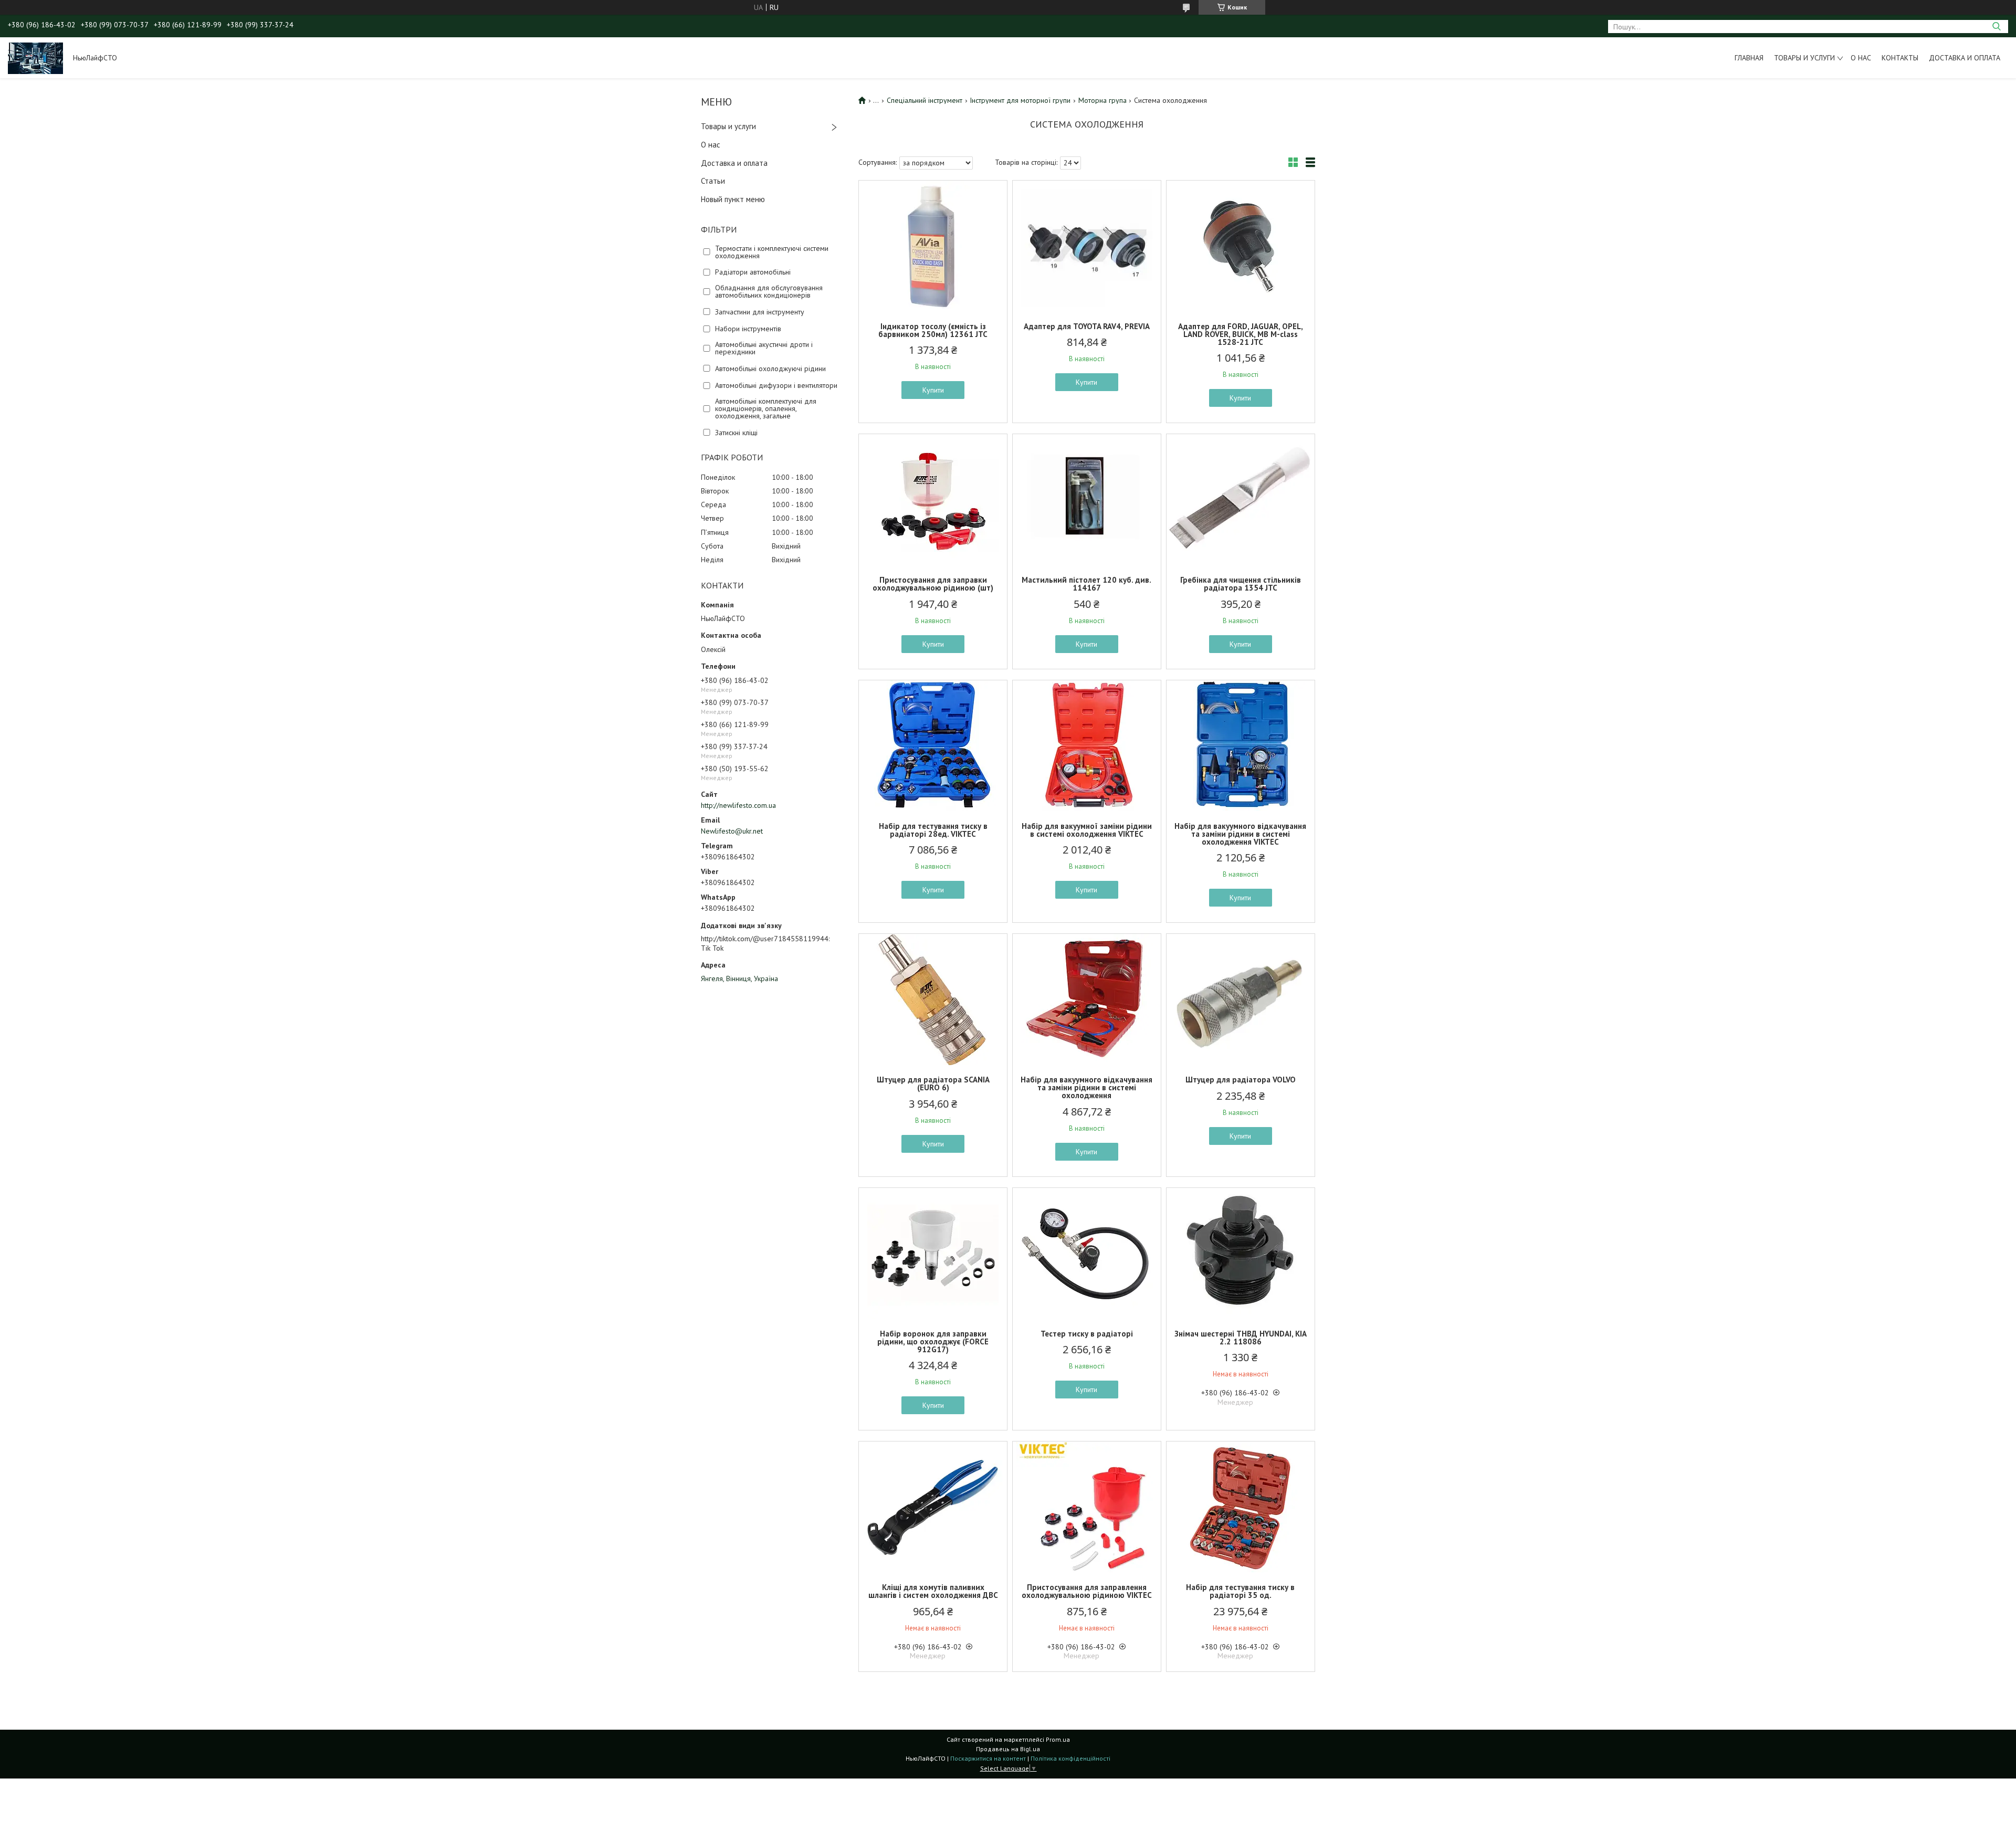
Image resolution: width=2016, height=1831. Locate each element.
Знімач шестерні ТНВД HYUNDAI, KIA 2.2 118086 (1241, 1338)
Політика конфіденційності (1070, 1758)
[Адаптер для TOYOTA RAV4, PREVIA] (1087, 246)
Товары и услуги (1804, 58)
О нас (1861, 58)
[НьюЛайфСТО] (35, 58)
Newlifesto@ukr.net (732, 831)
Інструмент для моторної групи (1020, 100)
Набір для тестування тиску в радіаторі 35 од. (1240, 1591)
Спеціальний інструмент (925, 100)
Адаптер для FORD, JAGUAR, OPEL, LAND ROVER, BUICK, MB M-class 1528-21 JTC (1241, 334)
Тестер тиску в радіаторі (1087, 1334)
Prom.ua (1058, 1739)
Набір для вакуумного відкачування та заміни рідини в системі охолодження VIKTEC (1240, 834)
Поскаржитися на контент (988, 1758)
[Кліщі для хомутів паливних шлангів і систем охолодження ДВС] (933, 1507)
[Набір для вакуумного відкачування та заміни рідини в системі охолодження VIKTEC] (1241, 746)
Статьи (713, 181)
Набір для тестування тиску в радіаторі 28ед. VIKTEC (933, 830)
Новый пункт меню (733, 199)
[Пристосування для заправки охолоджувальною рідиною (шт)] (933, 500)
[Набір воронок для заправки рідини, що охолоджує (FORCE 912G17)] (933, 1254)
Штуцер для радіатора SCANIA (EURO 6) (933, 1083)
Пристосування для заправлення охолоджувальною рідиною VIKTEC (1087, 1591)
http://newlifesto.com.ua (738, 805)
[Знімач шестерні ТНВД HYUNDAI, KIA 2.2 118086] (1241, 1254)
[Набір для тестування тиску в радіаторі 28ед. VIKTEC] (933, 746)
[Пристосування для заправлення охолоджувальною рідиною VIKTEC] (1087, 1507)
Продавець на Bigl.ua (1008, 1749)
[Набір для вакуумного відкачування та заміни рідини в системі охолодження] (1087, 999)
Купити (933, 390)
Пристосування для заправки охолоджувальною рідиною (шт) (933, 584)
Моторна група (1102, 100)
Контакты (1900, 58)
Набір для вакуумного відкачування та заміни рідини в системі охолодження (1086, 1087)
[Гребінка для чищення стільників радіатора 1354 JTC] (1241, 500)
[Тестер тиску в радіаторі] (1087, 1254)
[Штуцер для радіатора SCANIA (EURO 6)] (933, 999)
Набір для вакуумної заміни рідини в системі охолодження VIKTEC (1087, 830)
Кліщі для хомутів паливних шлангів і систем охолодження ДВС (933, 1591)
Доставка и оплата (1965, 58)
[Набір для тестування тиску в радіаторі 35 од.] (1241, 1507)
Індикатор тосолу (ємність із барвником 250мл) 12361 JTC (933, 330)
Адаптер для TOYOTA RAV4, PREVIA (1087, 326)
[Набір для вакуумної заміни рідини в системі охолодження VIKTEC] (1087, 746)
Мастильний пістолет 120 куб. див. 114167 (1086, 584)
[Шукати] (1996, 27)
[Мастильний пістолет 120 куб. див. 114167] (1087, 500)
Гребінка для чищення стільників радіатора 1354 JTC (1241, 584)
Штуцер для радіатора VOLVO (1241, 1080)
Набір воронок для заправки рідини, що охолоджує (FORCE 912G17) (933, 1341)
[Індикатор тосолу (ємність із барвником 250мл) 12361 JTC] (933, 246)
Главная (1749, 58)
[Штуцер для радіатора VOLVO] (1241, 999)
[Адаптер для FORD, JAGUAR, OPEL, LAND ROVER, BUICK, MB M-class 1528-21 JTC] (1241, 246)
